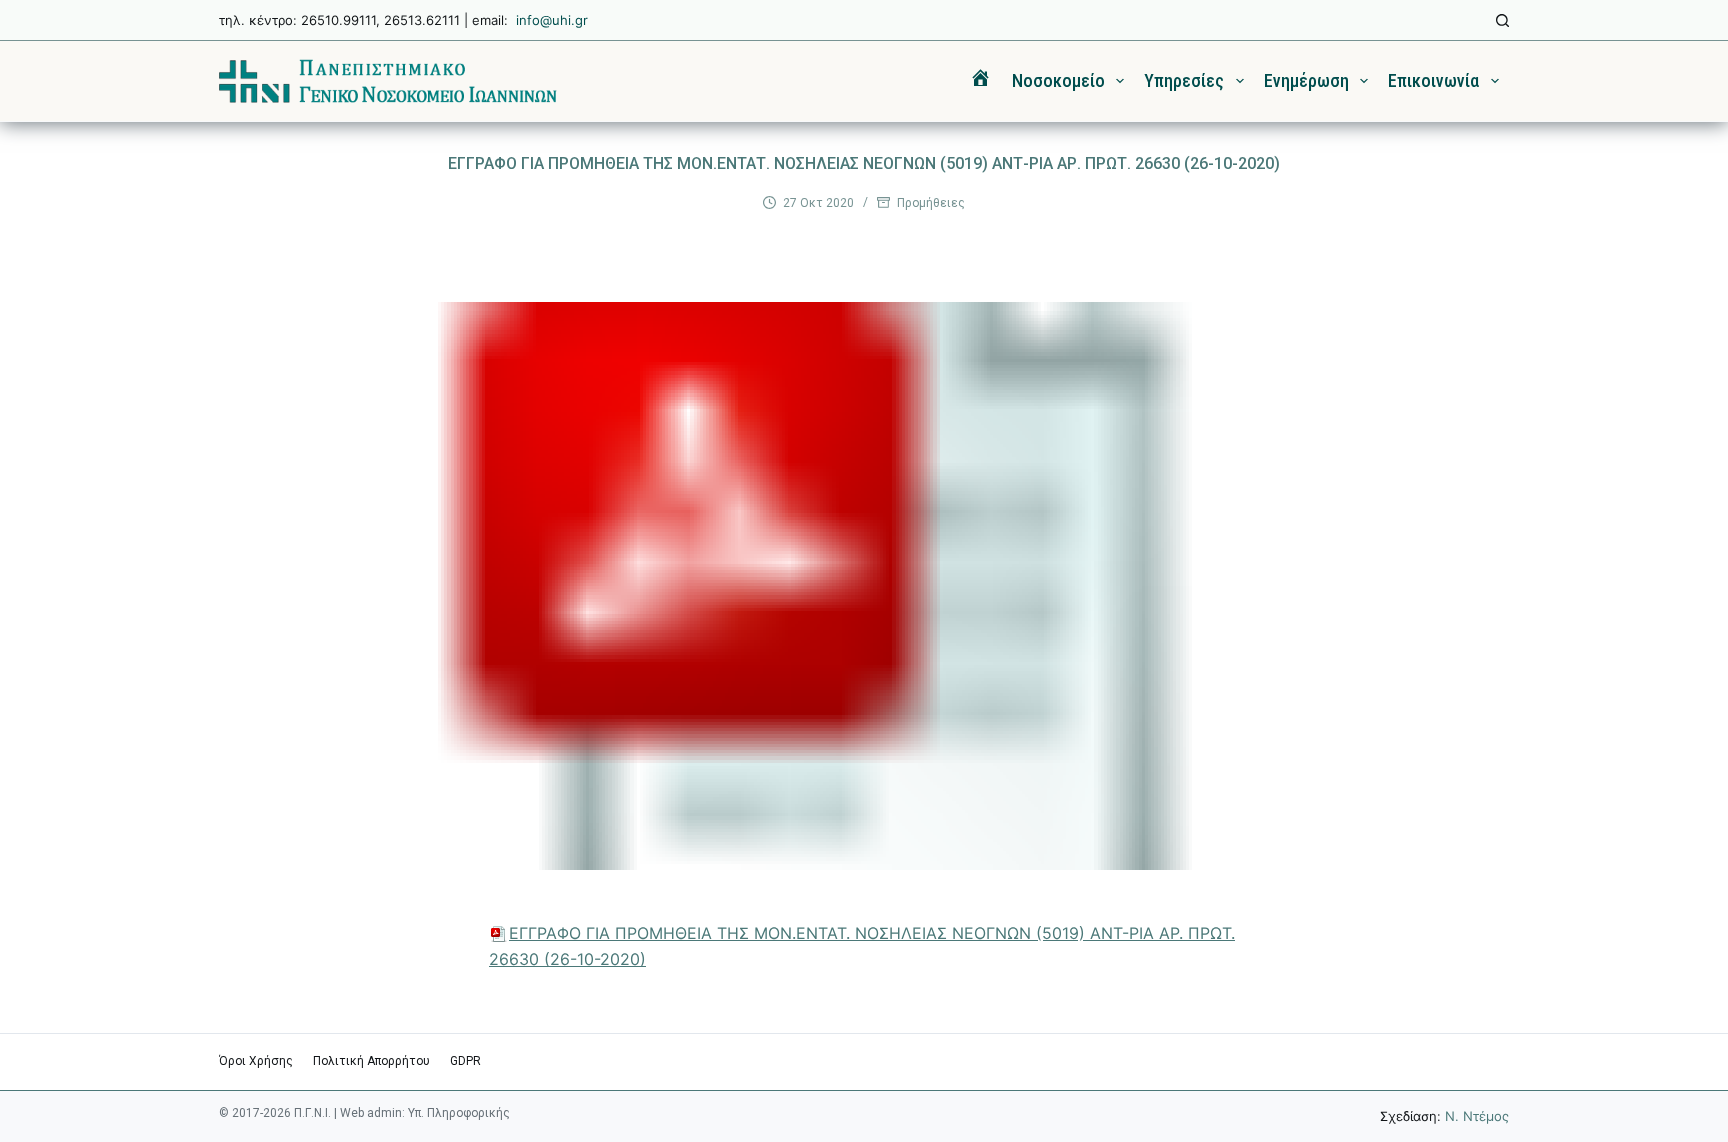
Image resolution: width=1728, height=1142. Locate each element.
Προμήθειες (931, 203)
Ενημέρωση (1306, 80)
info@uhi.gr (552, 20)
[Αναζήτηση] (1502, 20)
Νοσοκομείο (1058, 80)
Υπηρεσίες (1184, 80)
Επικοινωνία (1433, 80)
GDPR (465, 1061)
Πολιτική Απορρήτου (371, 1061)
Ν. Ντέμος (1477, 1116)
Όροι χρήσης (256, 1061)
